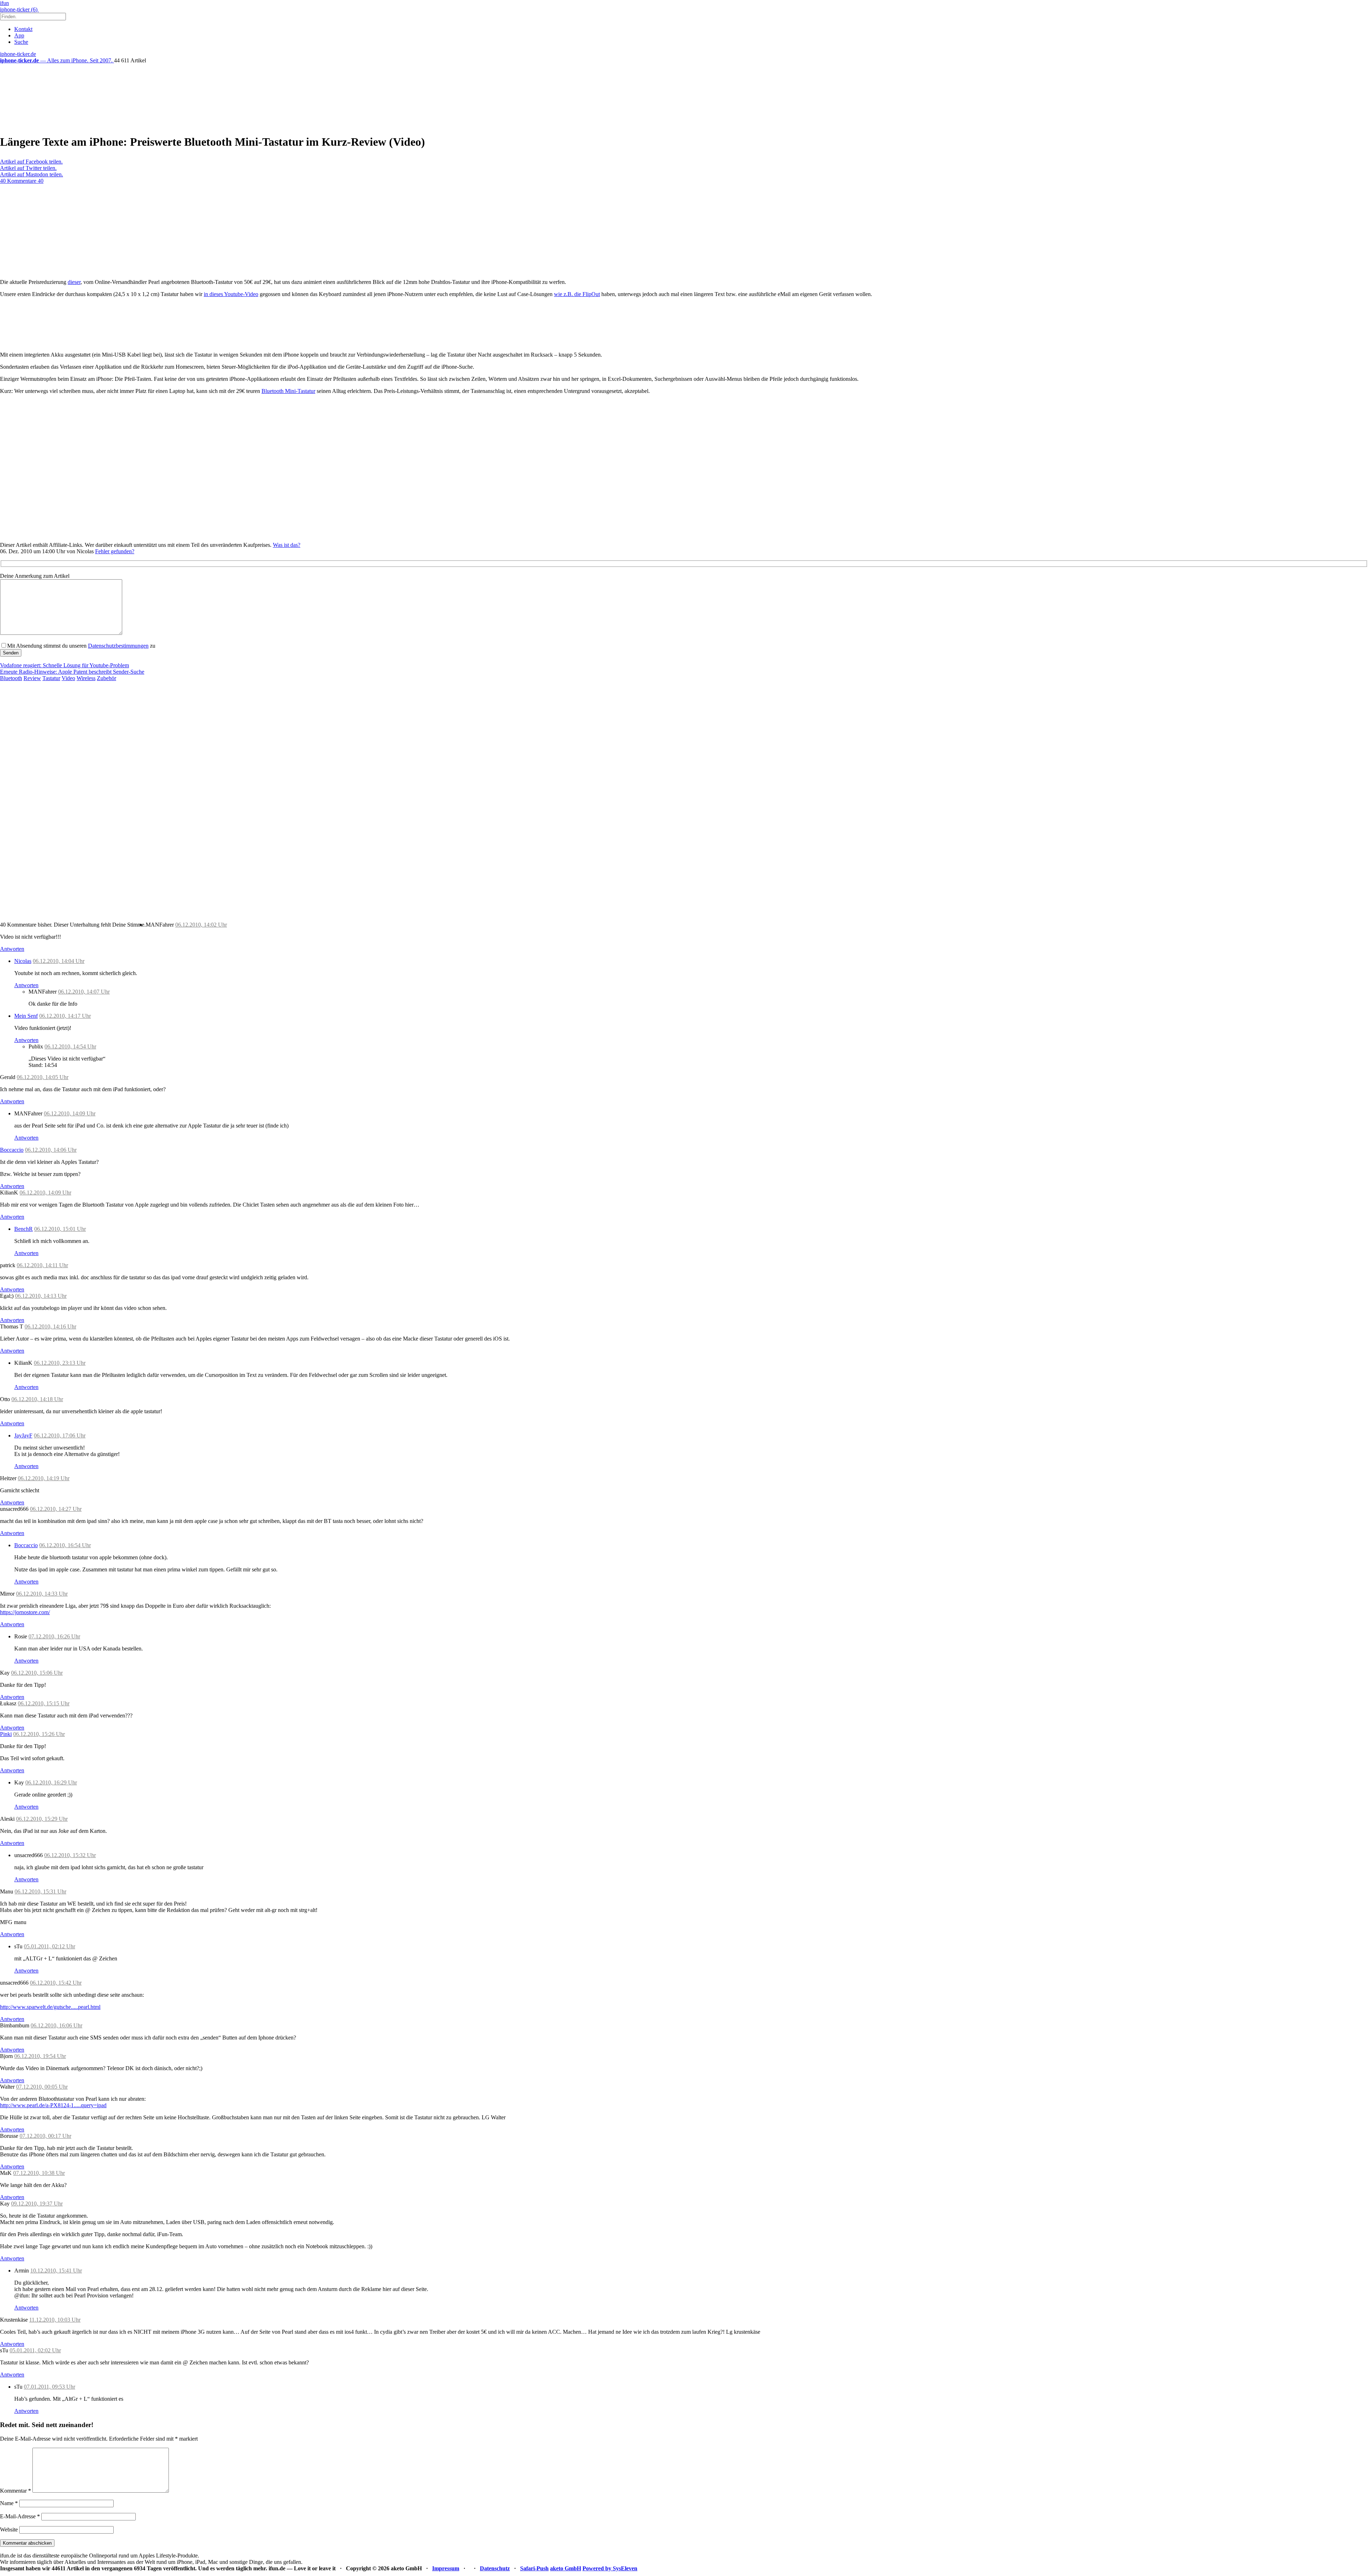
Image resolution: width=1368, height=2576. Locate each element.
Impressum (446, 2568)
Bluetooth (11, 678)
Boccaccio (12, 1150)
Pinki (6, 1734)
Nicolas (23, 961)
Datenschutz (495, 2568)
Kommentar (15, 2491)
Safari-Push (534, 2568)
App (19, 35)
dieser (74, 282)
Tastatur (51, 678)
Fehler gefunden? (115, 551)
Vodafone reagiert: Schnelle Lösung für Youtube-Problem (64, 665)
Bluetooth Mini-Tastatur (288, 391)
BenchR (24, 1229)
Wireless (86, 678)
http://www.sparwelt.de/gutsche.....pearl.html (50, 2007)
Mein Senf (26, 1016)
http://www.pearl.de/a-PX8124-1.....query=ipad (53, 2105)
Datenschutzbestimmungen (118, 646)
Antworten (12, 949)
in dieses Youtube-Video (231, 294)
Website (9, 2530)
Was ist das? (287, 545)
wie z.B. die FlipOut (577, 294)
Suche (21, 42)
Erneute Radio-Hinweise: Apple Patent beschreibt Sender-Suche (72, 672)
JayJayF (23, 1435)
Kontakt (23, 29)
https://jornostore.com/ (25, 1612)
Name (9, 2503)
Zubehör (107, 678)
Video (68, 678)
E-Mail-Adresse (20, 2516)
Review (32, 678)
